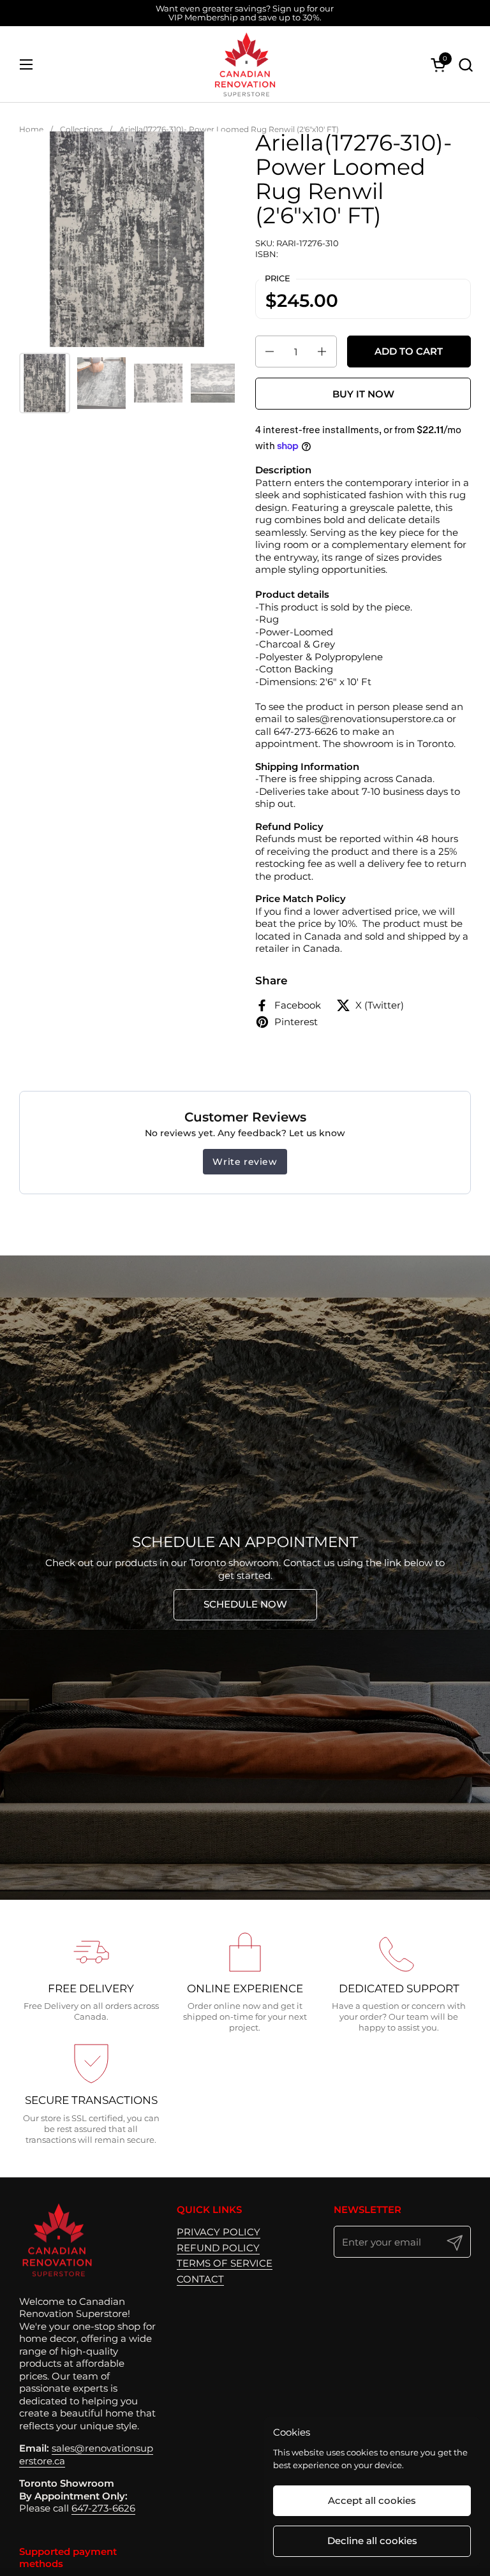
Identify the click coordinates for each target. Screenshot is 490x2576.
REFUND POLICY (218, 2248)
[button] (465, 65)
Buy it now (363, 394)
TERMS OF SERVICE (225, 2263)
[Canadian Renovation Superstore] (245, 64)
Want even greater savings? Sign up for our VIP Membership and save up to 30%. (245, 13)
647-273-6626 (103, 2508)
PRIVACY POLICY (219, 2232)
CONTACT (200, 2279)
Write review (245, 1162)
